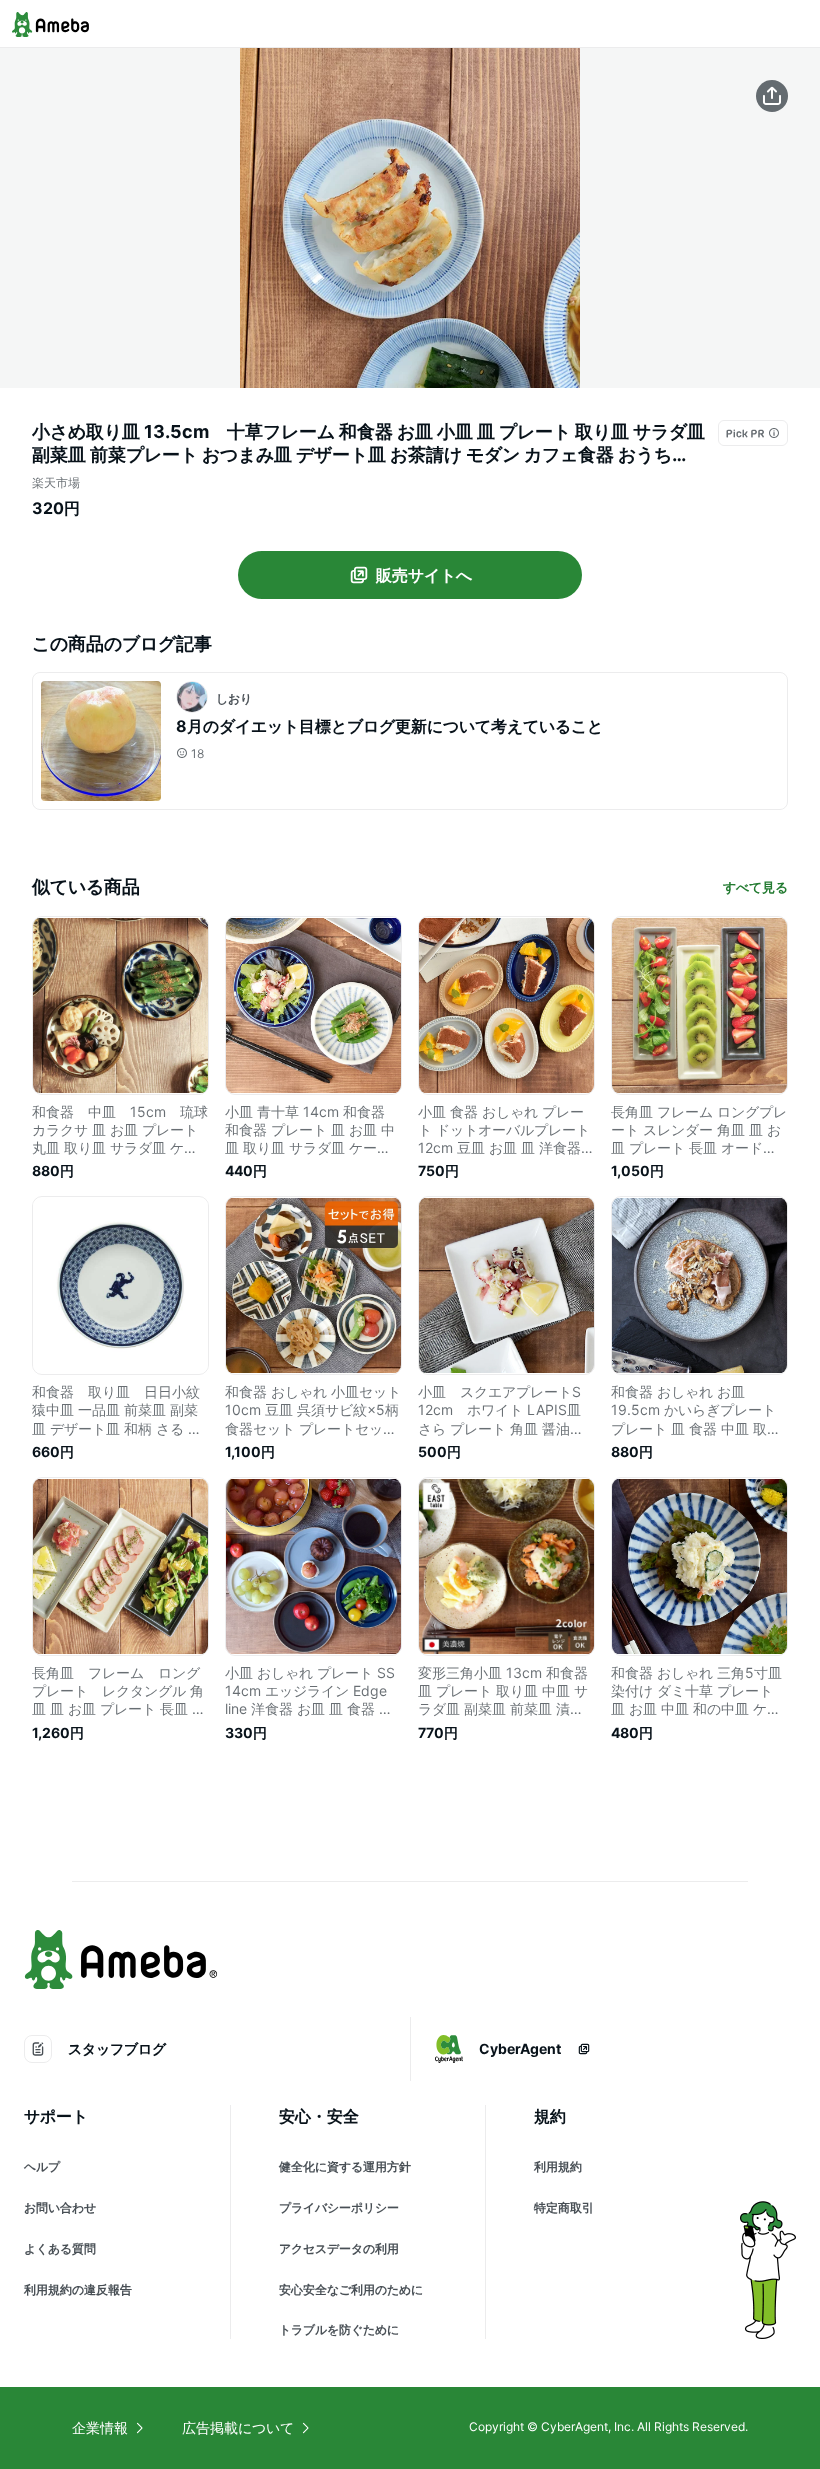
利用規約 (558, 2166)
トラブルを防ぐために (339, 2329)
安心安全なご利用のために (351, 2289)
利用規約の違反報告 (78, 2289)
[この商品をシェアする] (772, 96)
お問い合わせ (60, 2207)
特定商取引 (564, 2207)
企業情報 (100, 2427)
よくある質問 (60, 2248)
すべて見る (755, 887)
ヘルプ (42, 2166)
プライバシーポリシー (339, 2207)
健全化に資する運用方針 (345, 2166)
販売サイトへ (424, 575)
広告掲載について (238, 2427)
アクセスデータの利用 (339, 2248)
